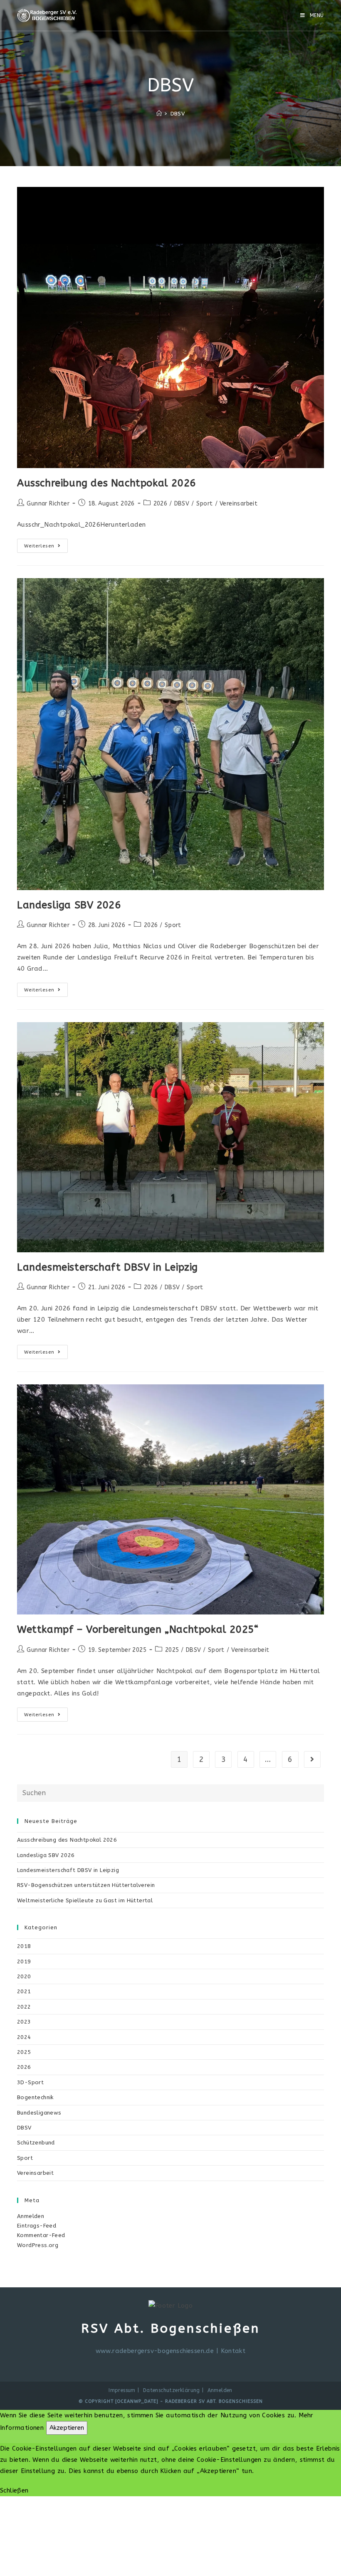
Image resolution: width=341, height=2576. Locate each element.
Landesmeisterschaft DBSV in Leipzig (107, 1267)
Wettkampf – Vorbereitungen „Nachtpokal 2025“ (138, 1629)
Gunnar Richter (48, 504)
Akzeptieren (67, 2428)
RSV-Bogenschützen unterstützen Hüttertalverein (86, 1885)
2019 (24, 1961)
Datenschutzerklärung (172, 2390)
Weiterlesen (46, 547)
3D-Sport (30, 2082)
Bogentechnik (35, 2097)
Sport (205, 504)
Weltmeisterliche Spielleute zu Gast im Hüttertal (85, 1900)
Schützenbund (36, 2143)
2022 (24, 2007)
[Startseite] (159, 114)
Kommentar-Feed (41, 2235)
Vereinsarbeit (238, 504)
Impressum (122, 2390)
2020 (24, 1976)
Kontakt (233, 2351)
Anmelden (31, 2216)
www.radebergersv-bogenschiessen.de (155, 2351)
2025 (172, 1650)
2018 (24, 1946)
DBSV (182, 504)
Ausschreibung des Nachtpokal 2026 (106, 483)
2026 (161, 504)
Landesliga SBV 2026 (69, 905)
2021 (24, 1991)
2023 (24, 2022)
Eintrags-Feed (37, 2226)
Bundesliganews (39, 2113)
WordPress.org (38, 2245)
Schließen (14, 2490)
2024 (24, 2037)
